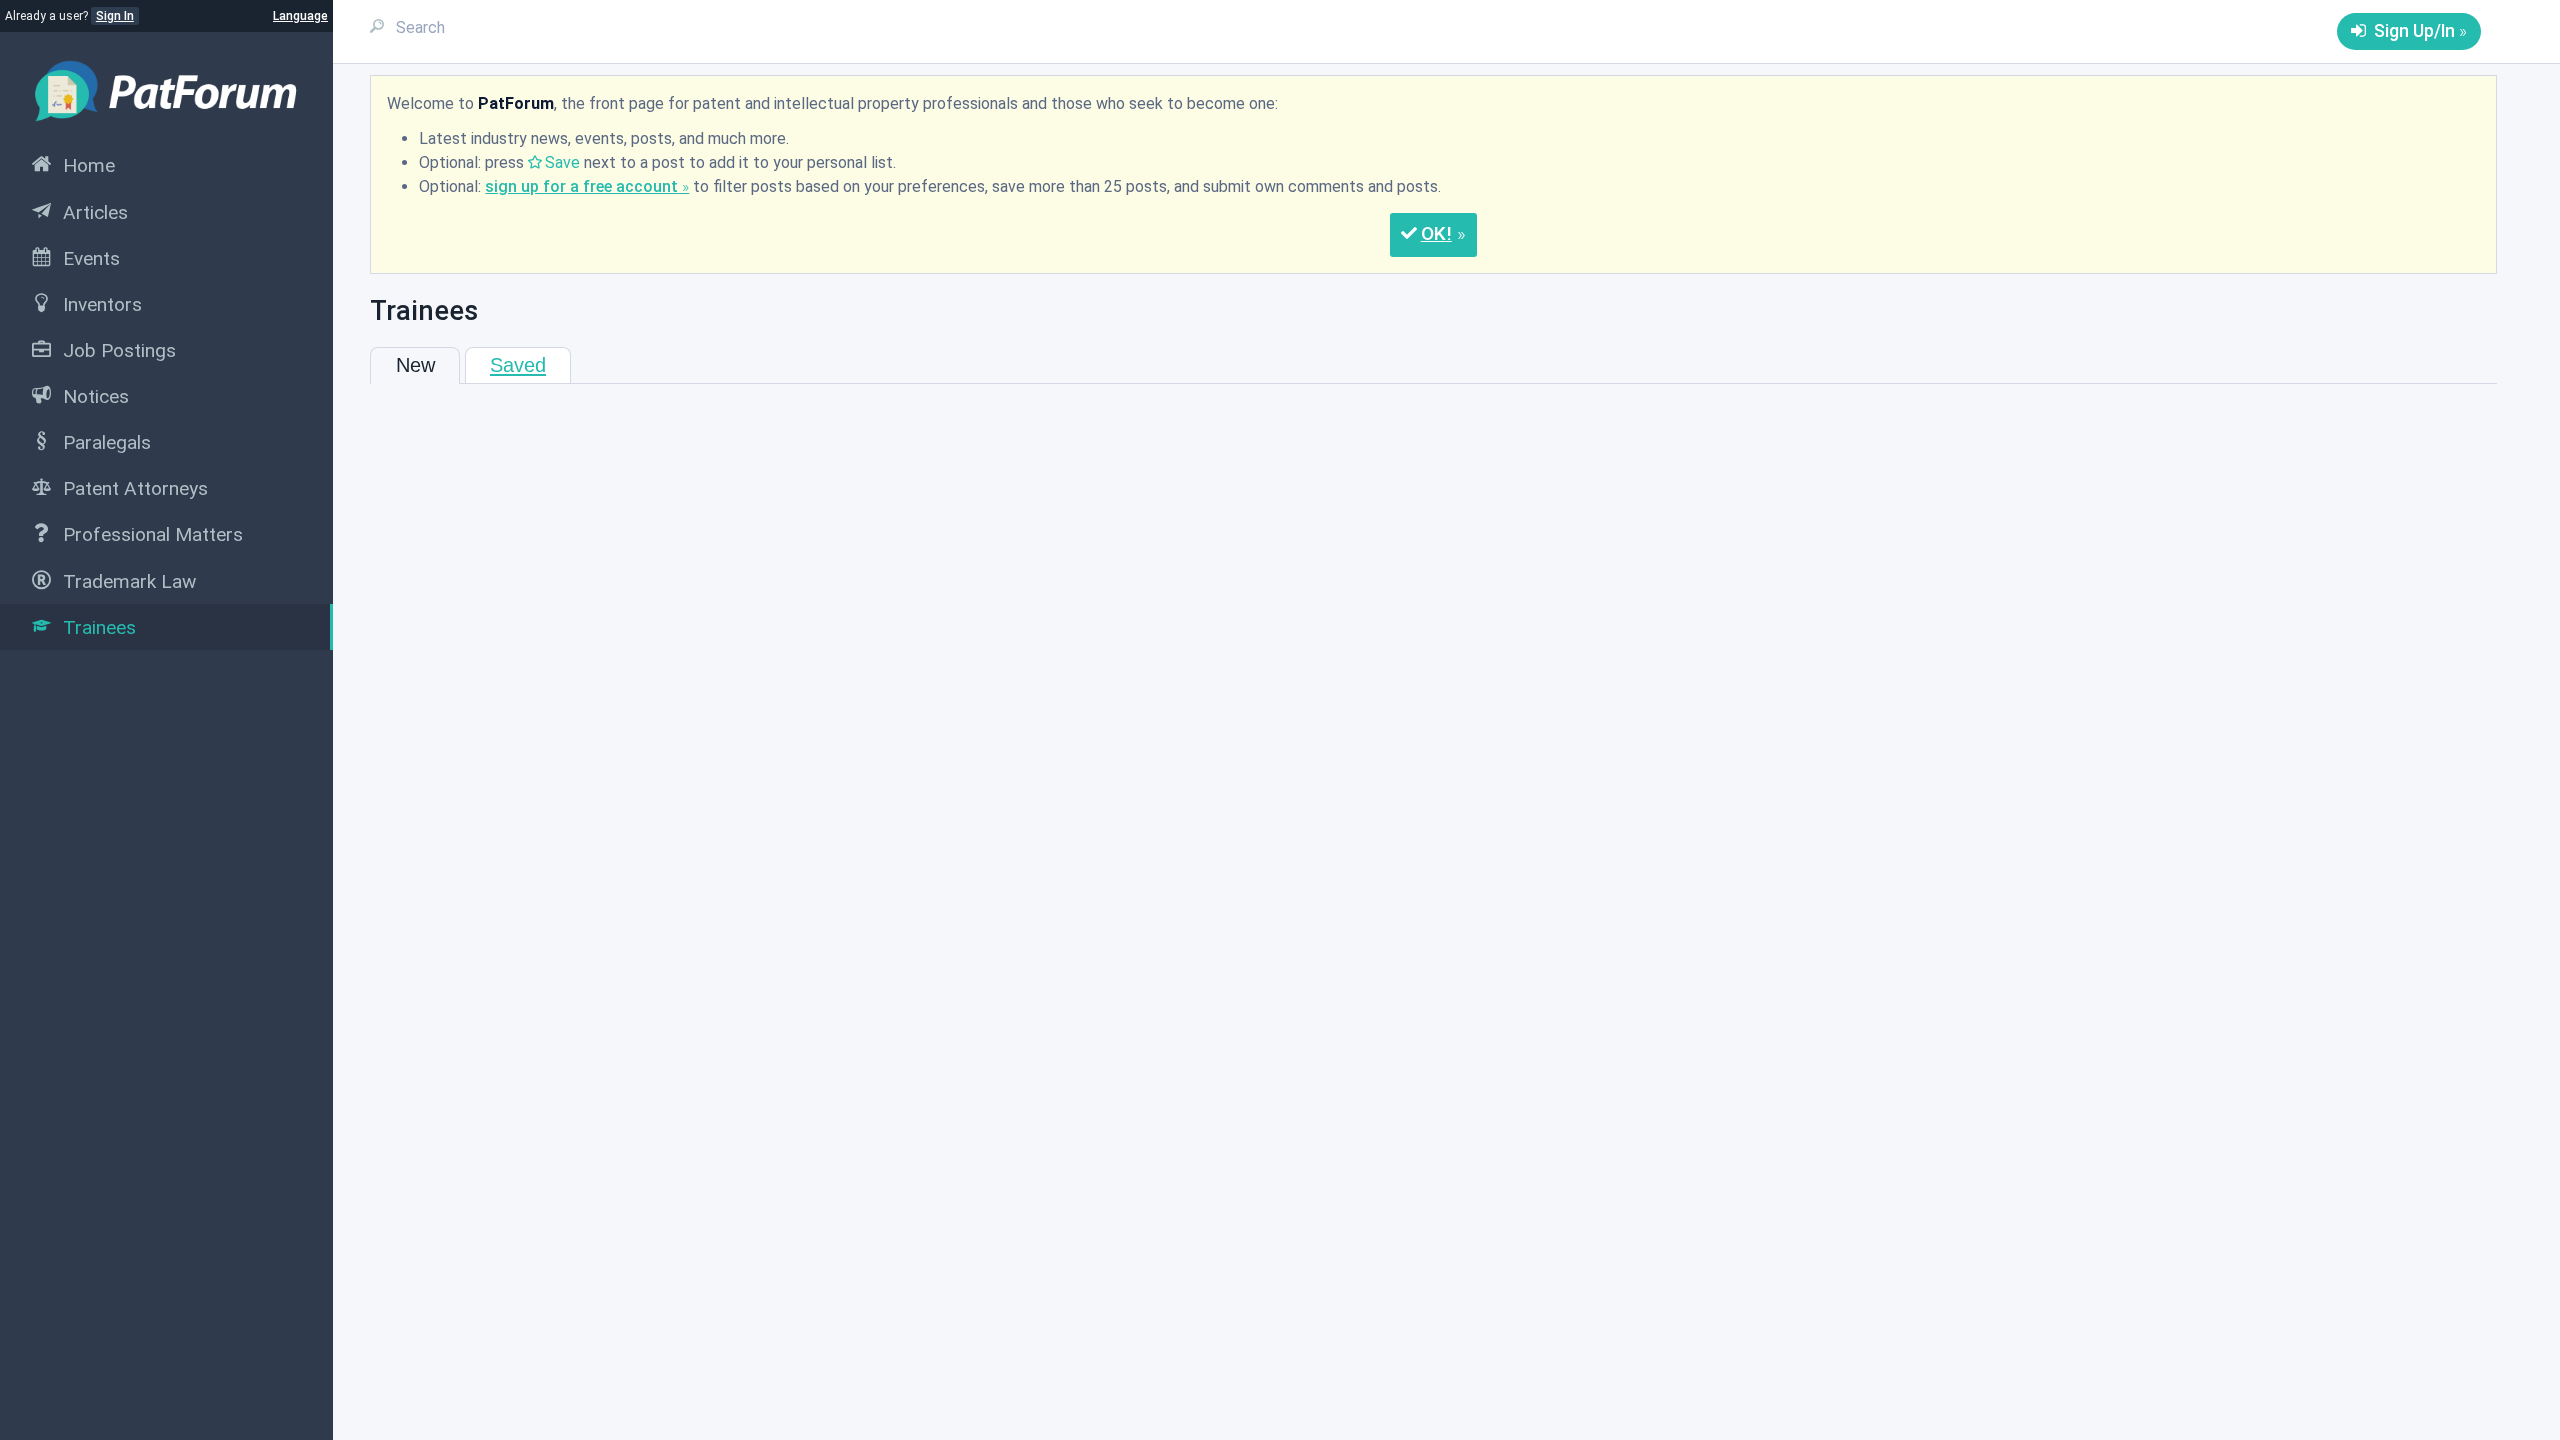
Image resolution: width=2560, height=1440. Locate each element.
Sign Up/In (2414, 31)
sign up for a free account (581, 186)
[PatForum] (166, 90)
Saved (518, 365)
